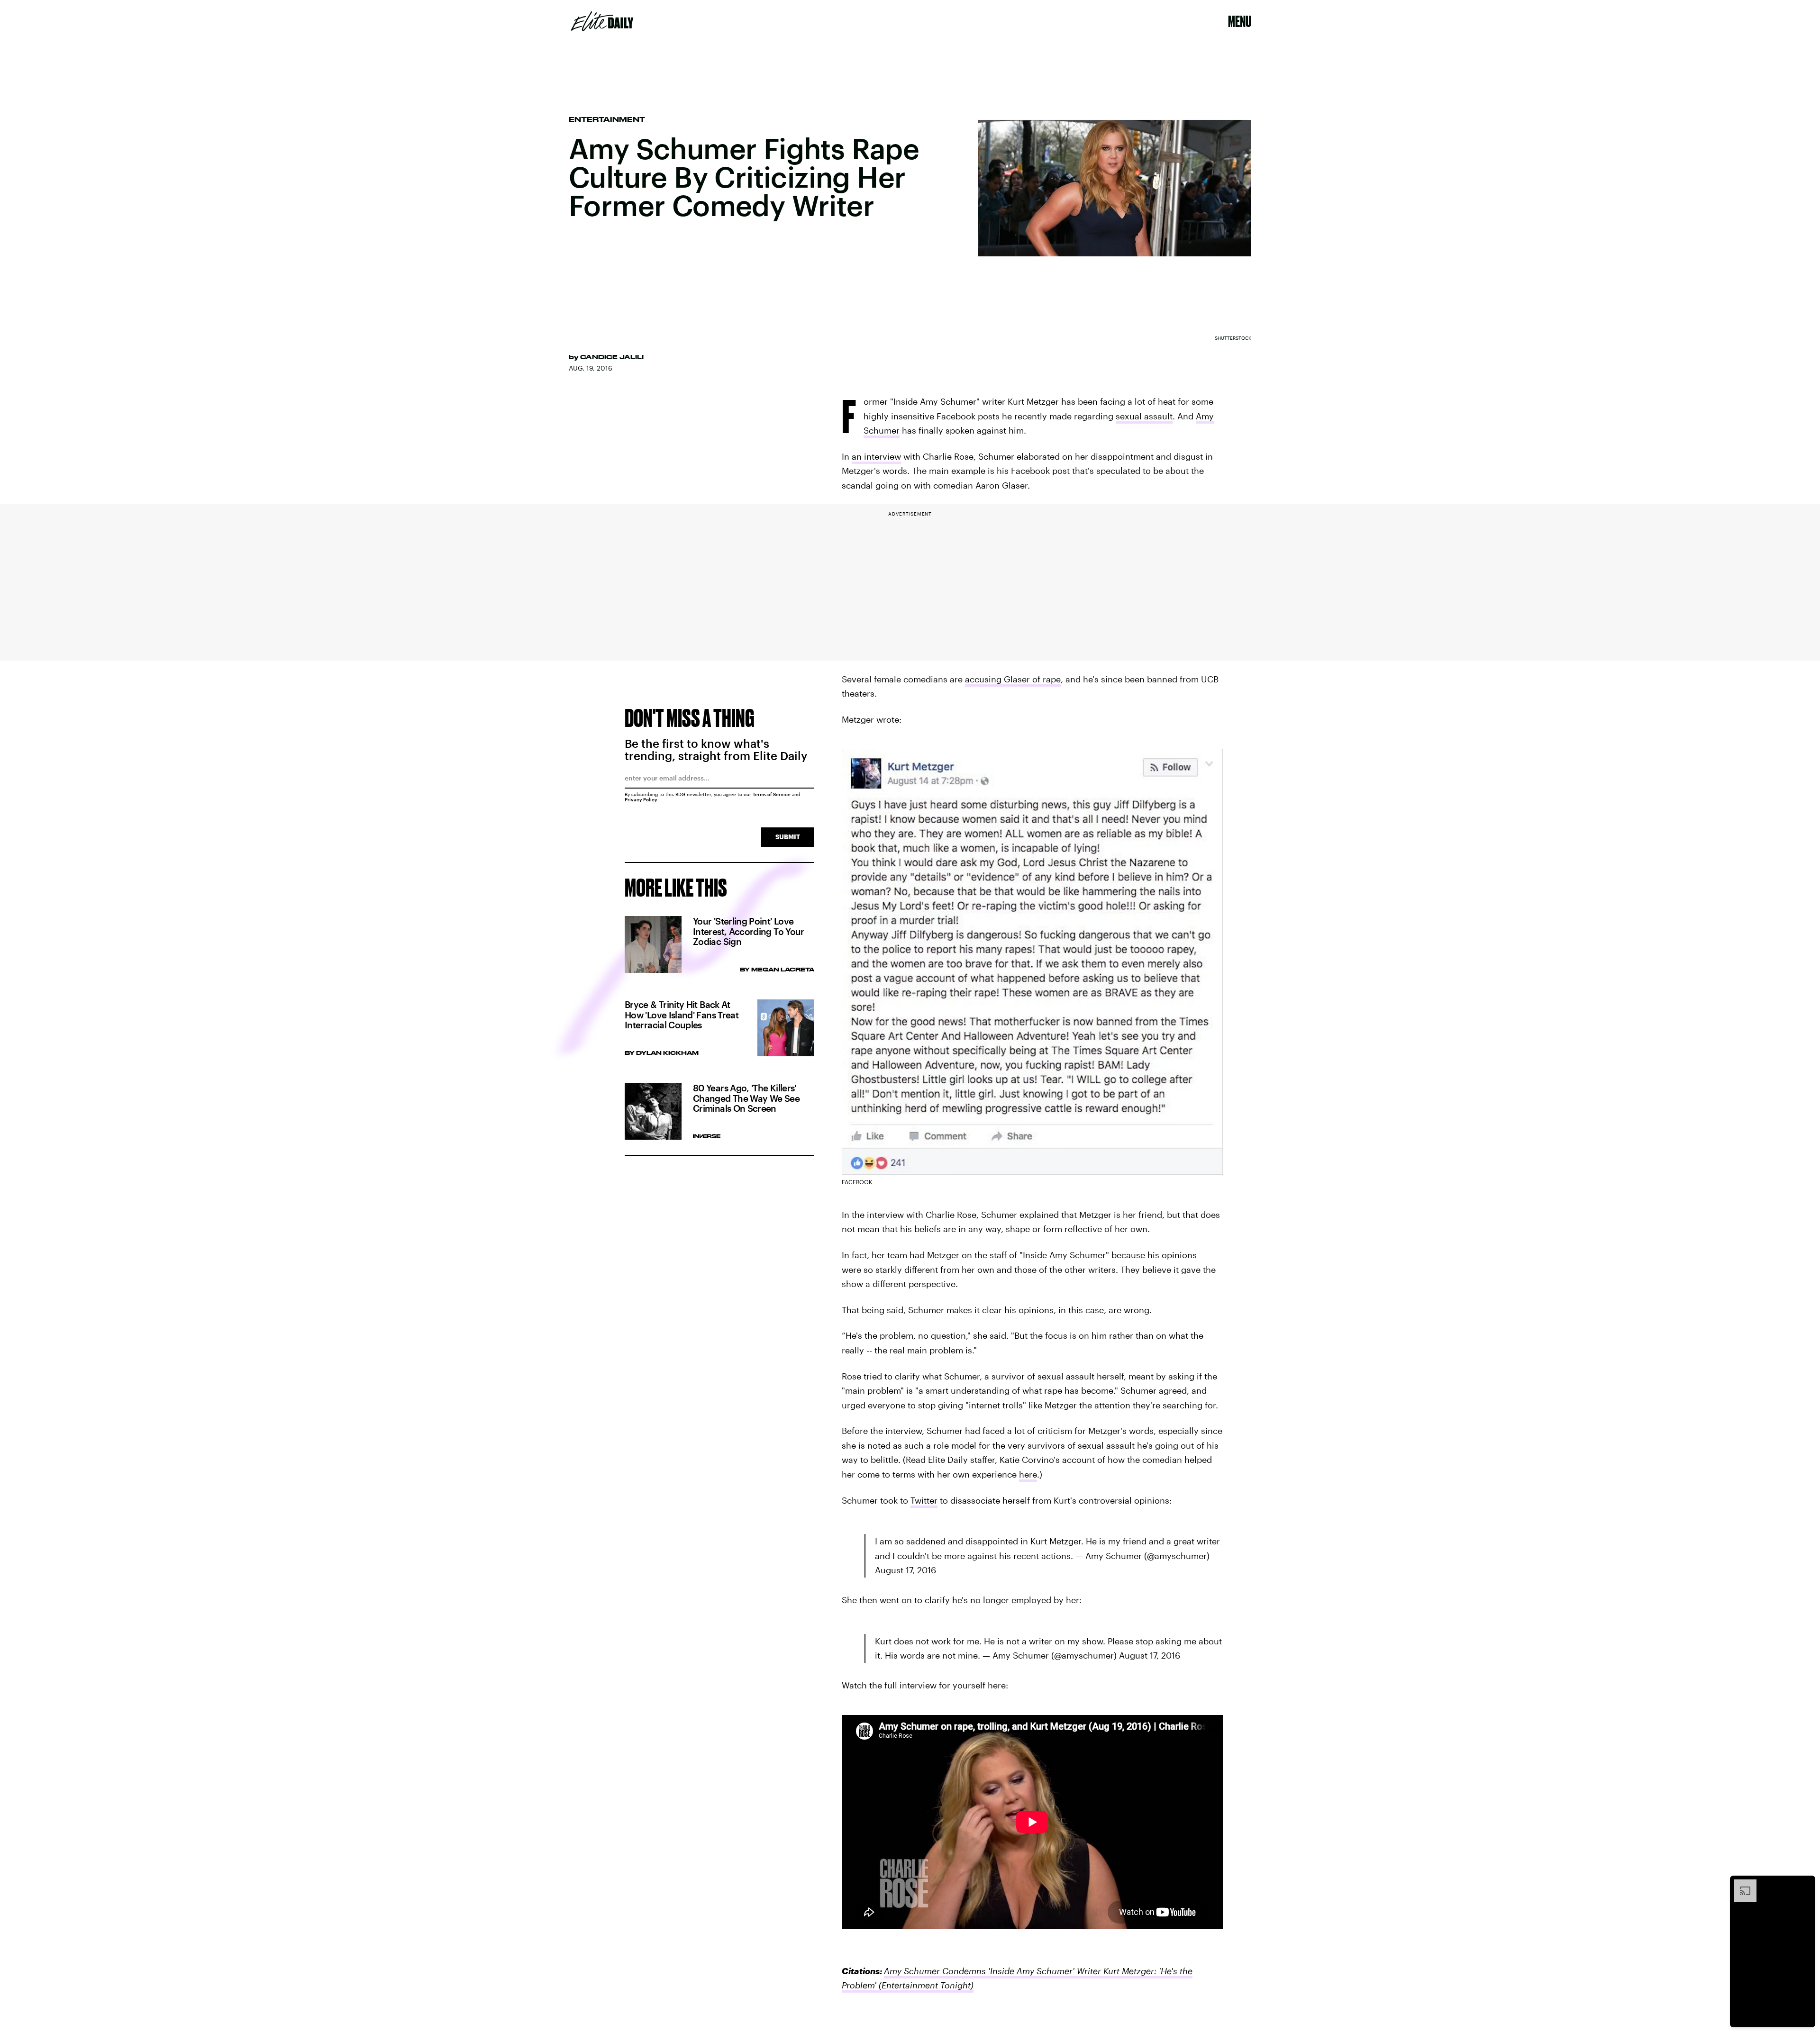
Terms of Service (772, 794)
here (1028, 1474)
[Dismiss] (1805, 1884)
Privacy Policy (641, 799)
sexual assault (1144, 416)
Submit (788, 837)
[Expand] (1740, 1884)
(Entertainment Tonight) (925, 1985)
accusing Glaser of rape (1013, 679)
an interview (876, 456)
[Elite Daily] (602, 21)
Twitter (924, 1500)
